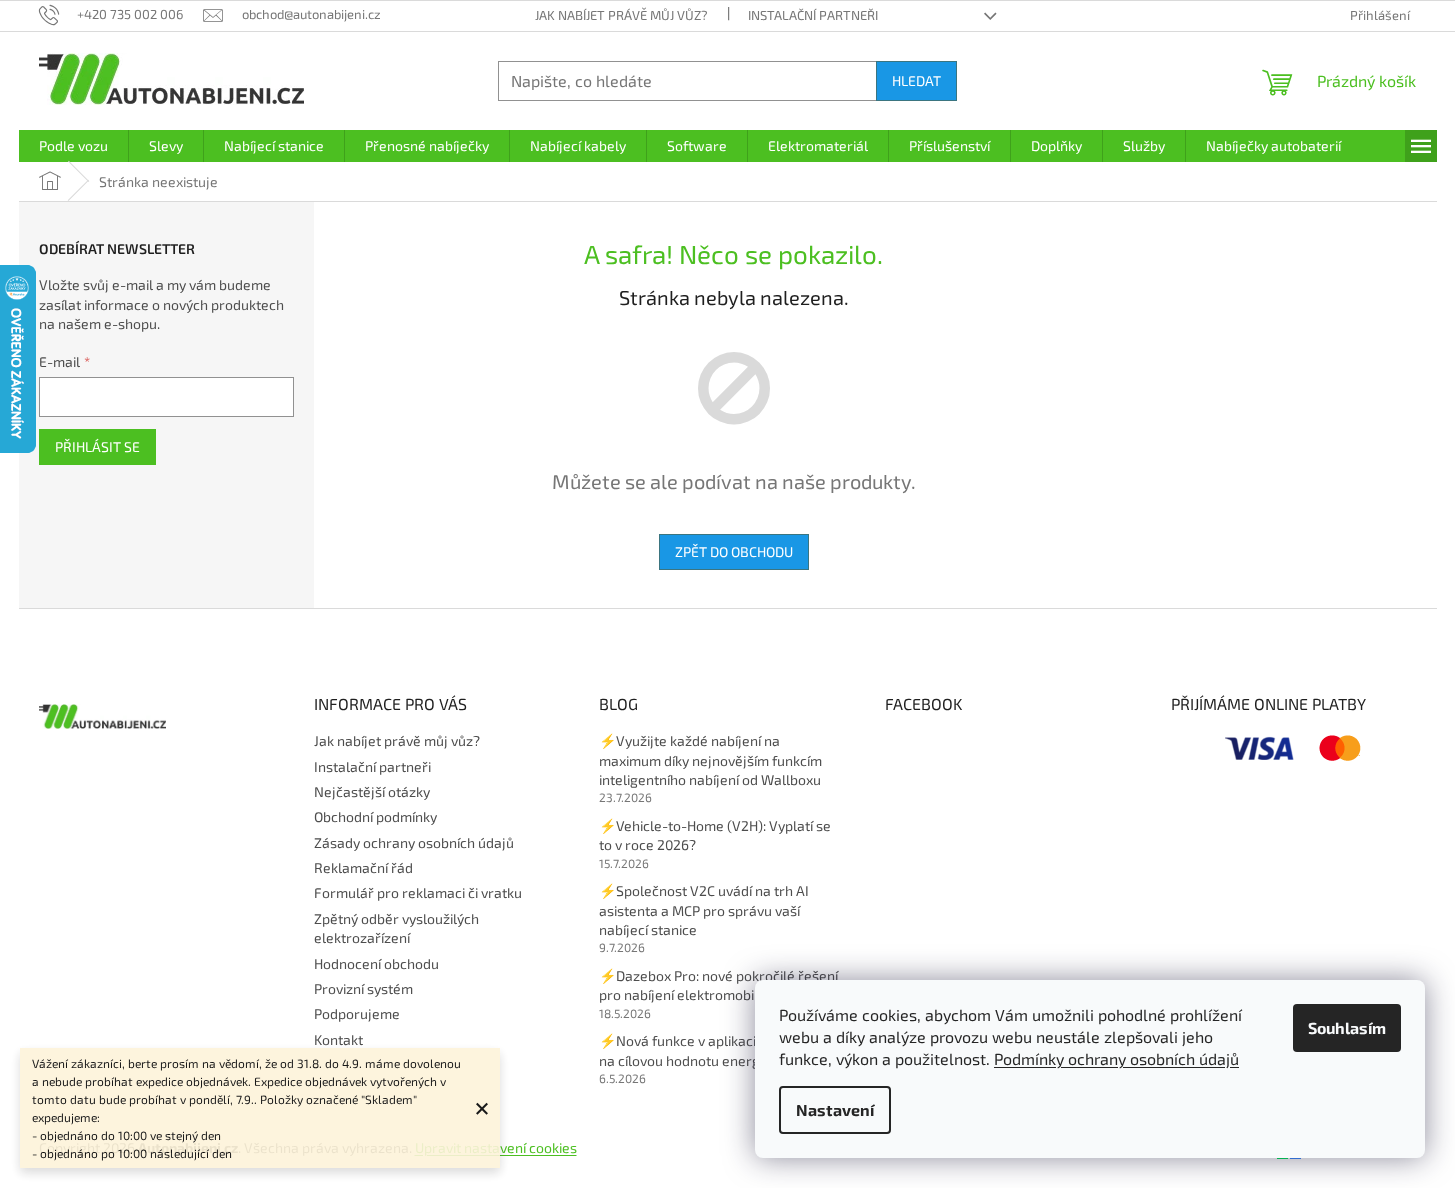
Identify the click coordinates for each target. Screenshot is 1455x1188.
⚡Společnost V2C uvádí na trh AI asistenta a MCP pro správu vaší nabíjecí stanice (704, 910)
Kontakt (338, 1039)
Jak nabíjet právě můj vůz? (621, 15)
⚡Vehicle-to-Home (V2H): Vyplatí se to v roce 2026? (715, 835)
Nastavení (835, 1109)
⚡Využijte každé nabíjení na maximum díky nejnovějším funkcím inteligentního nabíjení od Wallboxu (710, 760)
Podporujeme (357, 1013)
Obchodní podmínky (375, 816)
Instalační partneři (813, 15)
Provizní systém (363, 988)
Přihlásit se (97, 446)
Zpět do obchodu (734, 551)
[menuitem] (73, 146)
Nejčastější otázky (372, 791)
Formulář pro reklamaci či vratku (418, 892)
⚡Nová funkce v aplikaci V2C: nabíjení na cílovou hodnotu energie (719, 1050)
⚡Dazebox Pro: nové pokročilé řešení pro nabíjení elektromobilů (718, 985)
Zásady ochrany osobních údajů (414, 842)
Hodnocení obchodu (376, 963)
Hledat (916, 80)
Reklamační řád (363, 867)
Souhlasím (1347, 1027)
